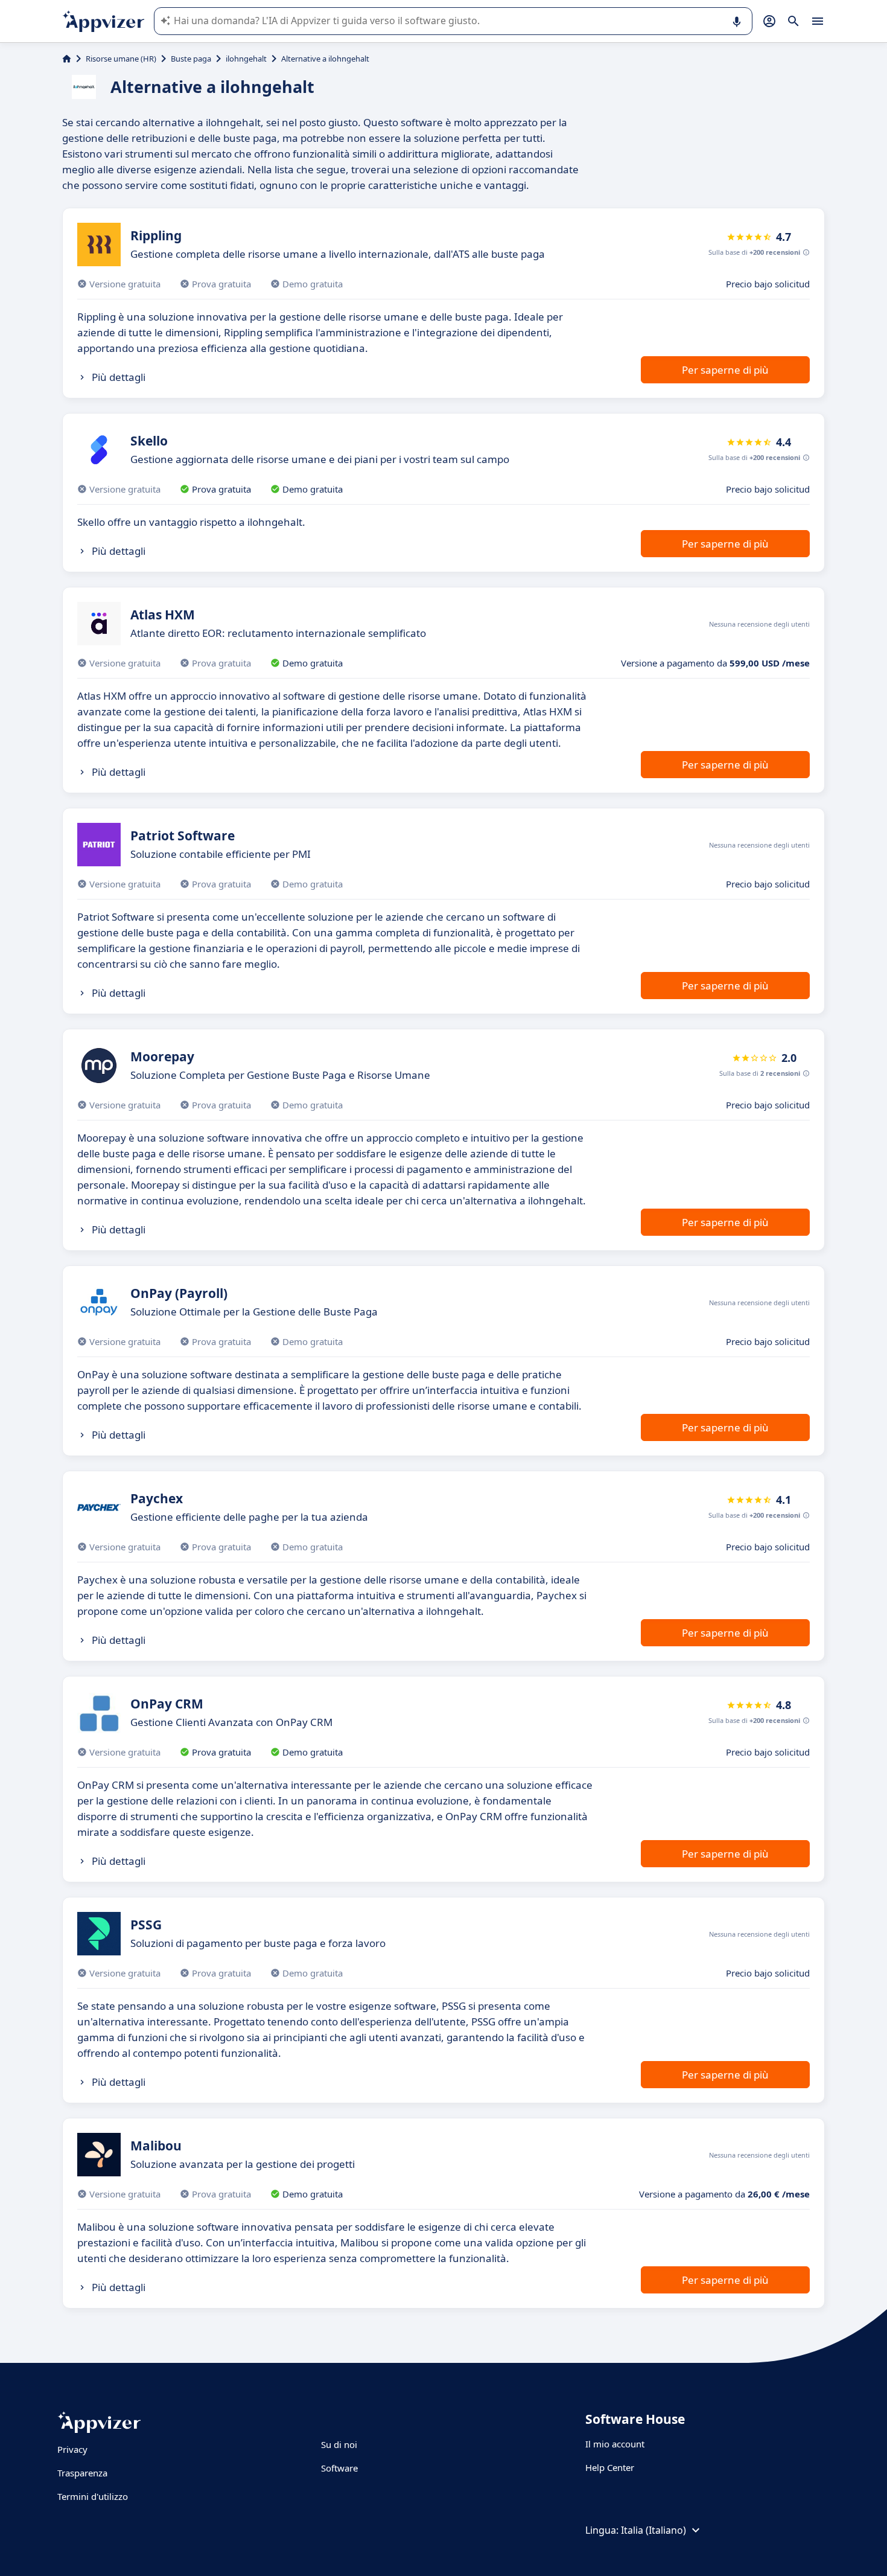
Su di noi (339, 2444)
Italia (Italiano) (653, 2530)
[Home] (67, 59)
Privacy (72, 2449)
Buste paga (191, 59)
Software (339, 2468)
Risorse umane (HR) (121, 59)
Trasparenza (82, 2473)
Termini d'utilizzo (93, 2496)
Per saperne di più (725, 370)
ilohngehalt (246, 59)
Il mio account (615, 2444)
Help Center (610, 2467)
